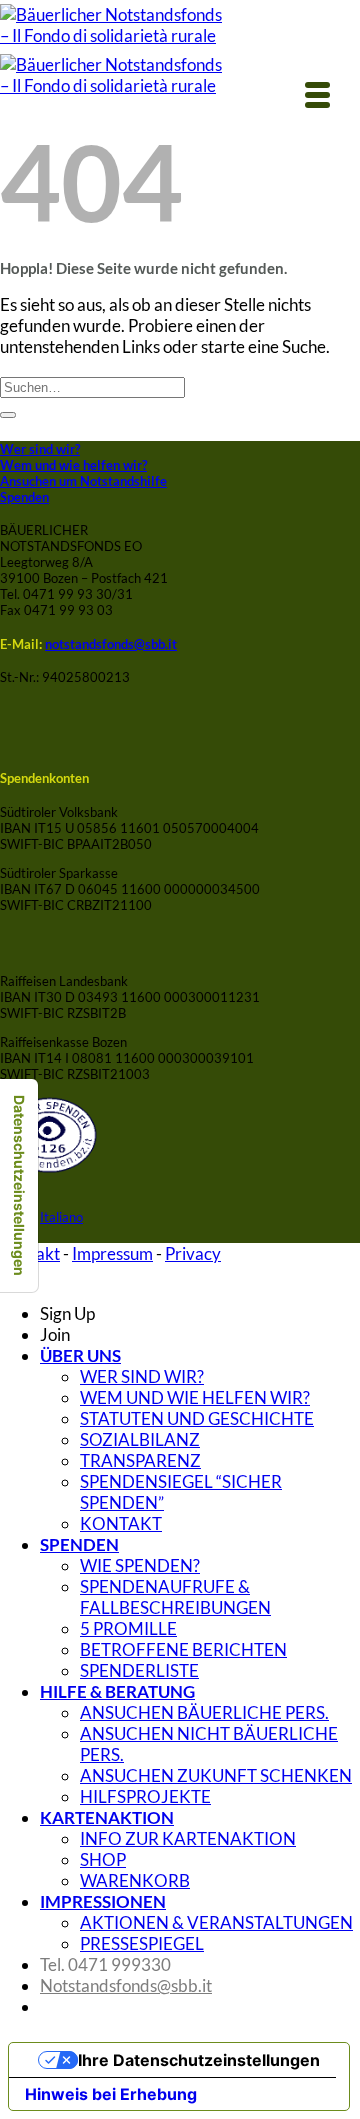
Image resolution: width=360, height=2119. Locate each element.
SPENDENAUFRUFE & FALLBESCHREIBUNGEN (175, 1597)
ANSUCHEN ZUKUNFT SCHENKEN (216, 1775)
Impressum (112, 1253)
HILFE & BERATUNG (117, 1691)
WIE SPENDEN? (140, 1565)
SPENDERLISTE (139, 1670)
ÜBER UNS (80, 1355)
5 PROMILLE (128, 1628)
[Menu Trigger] (317, 93)
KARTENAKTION (107, 1817)
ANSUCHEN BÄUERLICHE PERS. (204, 1712)
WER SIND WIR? (142, 1376)
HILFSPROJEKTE (145, 1796)
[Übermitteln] (8, 415)
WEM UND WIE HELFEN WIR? (195, 1397)
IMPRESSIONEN (103, 1901)
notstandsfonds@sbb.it (111, 644)
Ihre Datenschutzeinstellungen (199, 2060)
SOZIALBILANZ (140, 1439)
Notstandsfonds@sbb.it (126, 1985)
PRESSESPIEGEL (142, 1943)
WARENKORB (135, 1880)
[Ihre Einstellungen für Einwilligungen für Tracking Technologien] (19, 1185)
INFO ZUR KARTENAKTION (188, 1838)
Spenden (24, 497)
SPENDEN (79, 1544)
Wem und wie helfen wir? (73, 465)
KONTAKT (121, 1523)
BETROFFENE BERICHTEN (183, 1649)
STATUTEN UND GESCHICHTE (197, 1418)
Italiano (61, 1217)
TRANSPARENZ (140, 1460)
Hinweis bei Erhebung (111, 2094)
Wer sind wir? (40, 449)
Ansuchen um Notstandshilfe (83, 481)
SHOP (103, 1859)
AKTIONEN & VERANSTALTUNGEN (216, 1922)
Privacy (193, 1253)
